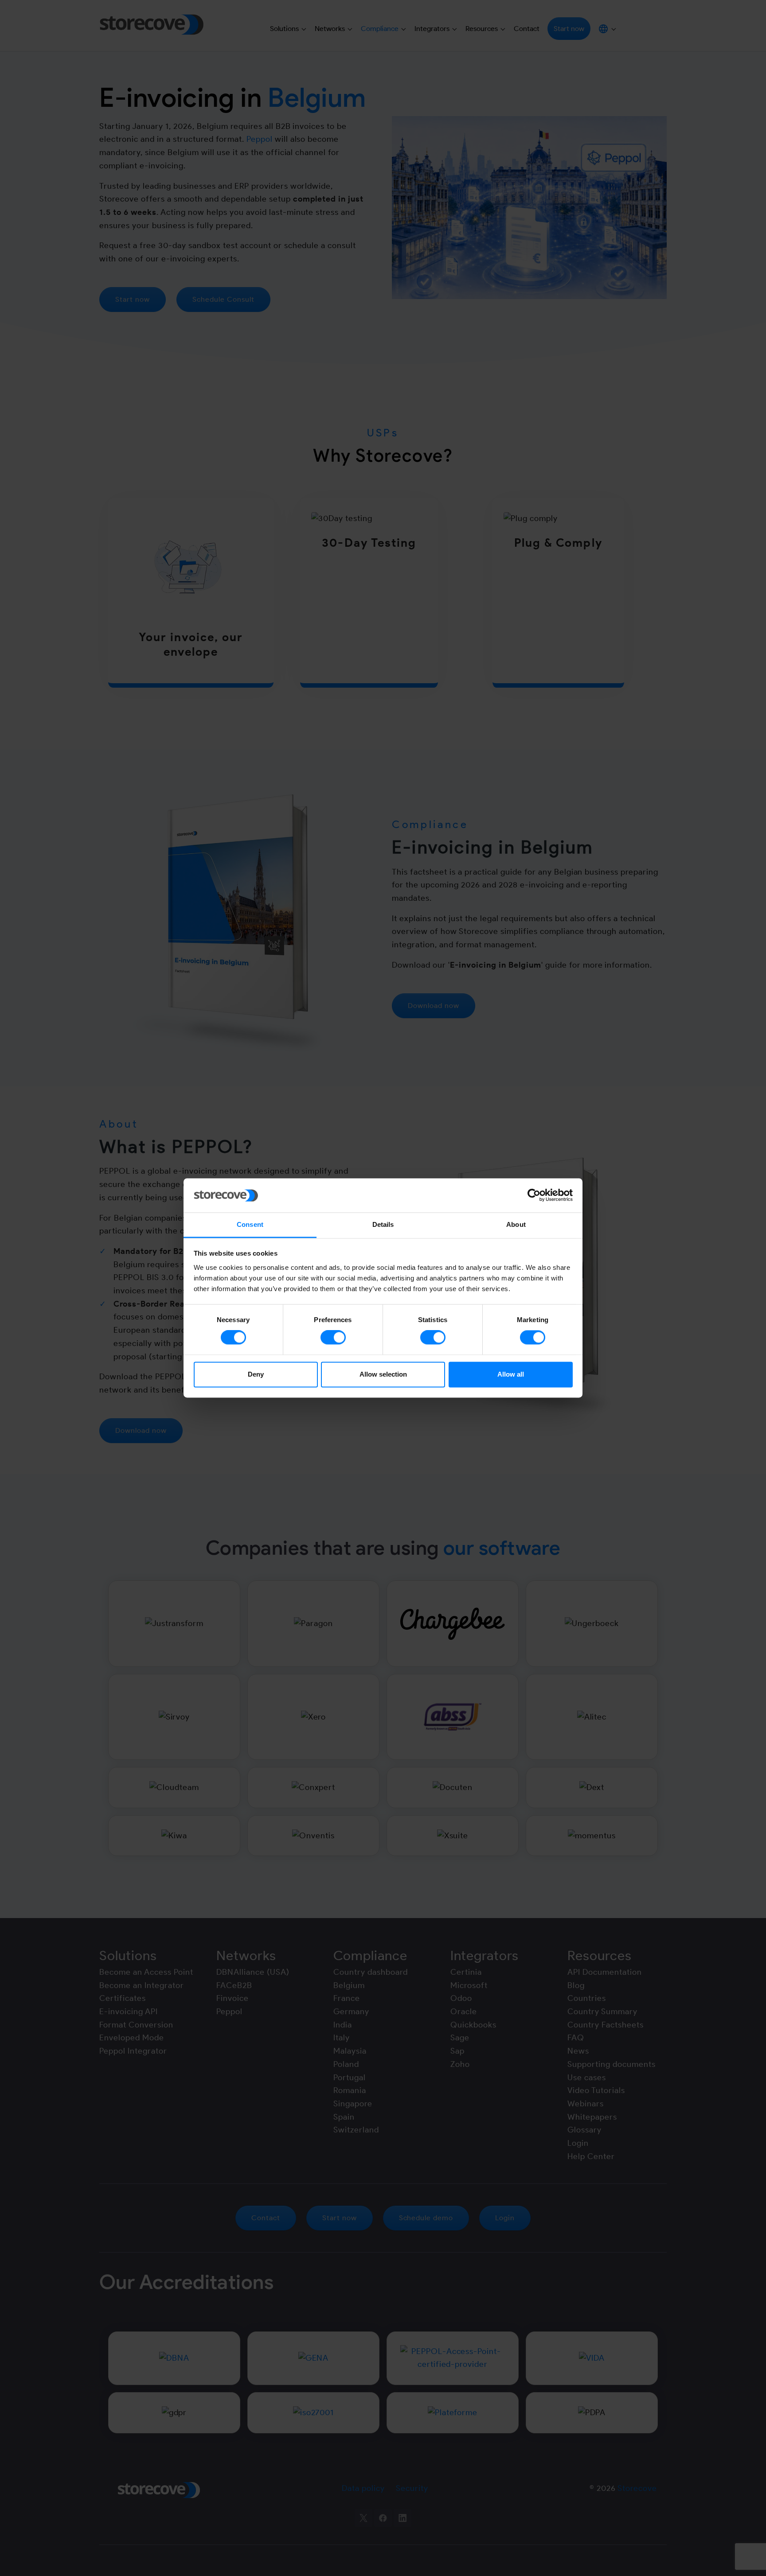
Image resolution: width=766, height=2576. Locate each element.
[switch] (333, 1338)
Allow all (511, 1374)
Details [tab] (383, 1224)
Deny (256, 1374)
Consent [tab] (250, 1224)
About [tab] (516, 1224)
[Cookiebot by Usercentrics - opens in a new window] (534, 1195)
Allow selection (383, 1374)
